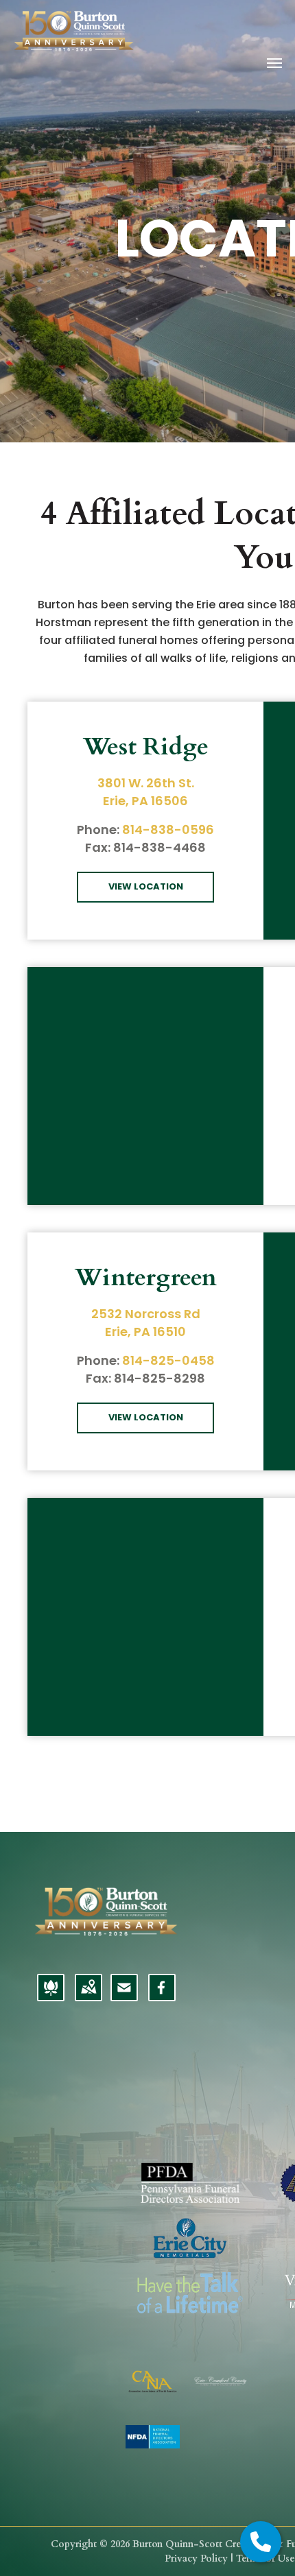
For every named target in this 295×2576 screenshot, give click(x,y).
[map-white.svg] (88, 1996)
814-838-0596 (168, 830)
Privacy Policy (196, 2559)
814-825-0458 (168, 1360)
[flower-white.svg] (51, 1996)
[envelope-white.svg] (124, 1996)
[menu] (274, 63)
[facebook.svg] (162, 1996)
